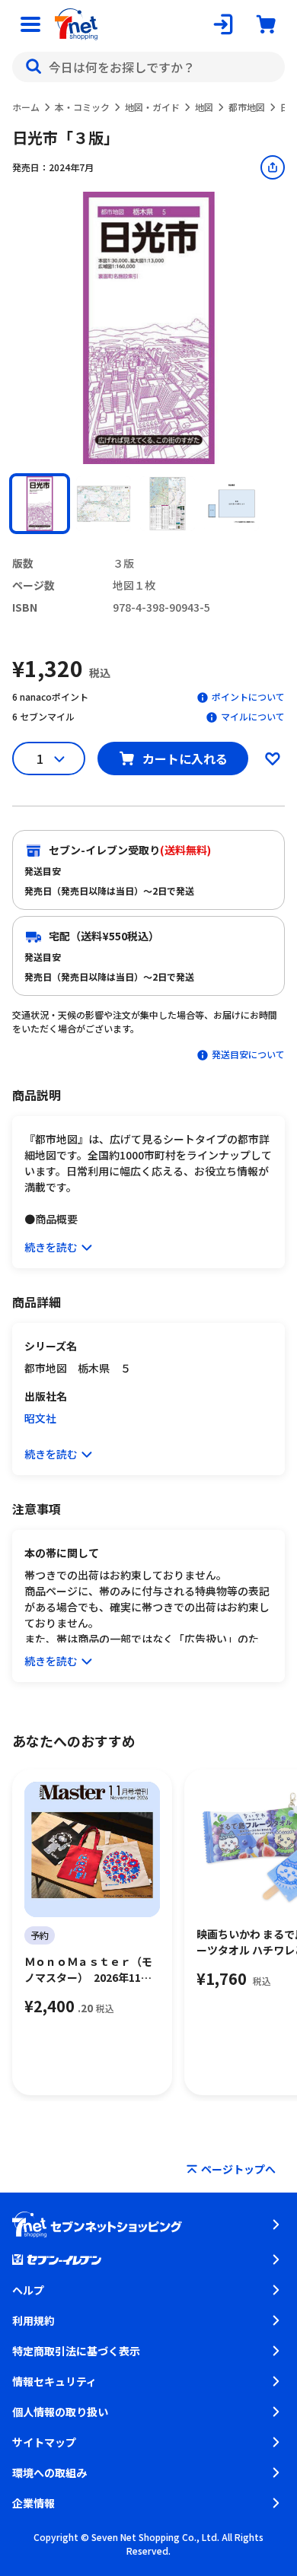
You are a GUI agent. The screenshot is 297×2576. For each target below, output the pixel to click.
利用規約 (34, 2320)
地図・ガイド (152, 107)
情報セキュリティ (54, 2381)
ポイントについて (248, 696)
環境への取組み (49, 2473)
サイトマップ (44, 2442)
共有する (273, 167)
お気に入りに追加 (273, 758)
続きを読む (51, 1247)
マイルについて (253, 716)
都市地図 (247, 107)
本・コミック (82, 107)
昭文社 (40, 1418)
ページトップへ (238, 2169)
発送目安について (248, 1054)
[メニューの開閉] (30, 24)
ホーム (26, 107)
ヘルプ (28, 2290)
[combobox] (148, 67)
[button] (40, 504)
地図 (204, 107)
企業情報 (34, 2503)
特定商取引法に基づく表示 (76, 2351)
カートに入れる (185, 758)
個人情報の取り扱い (60, 2412)
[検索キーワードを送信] (34, 67)
